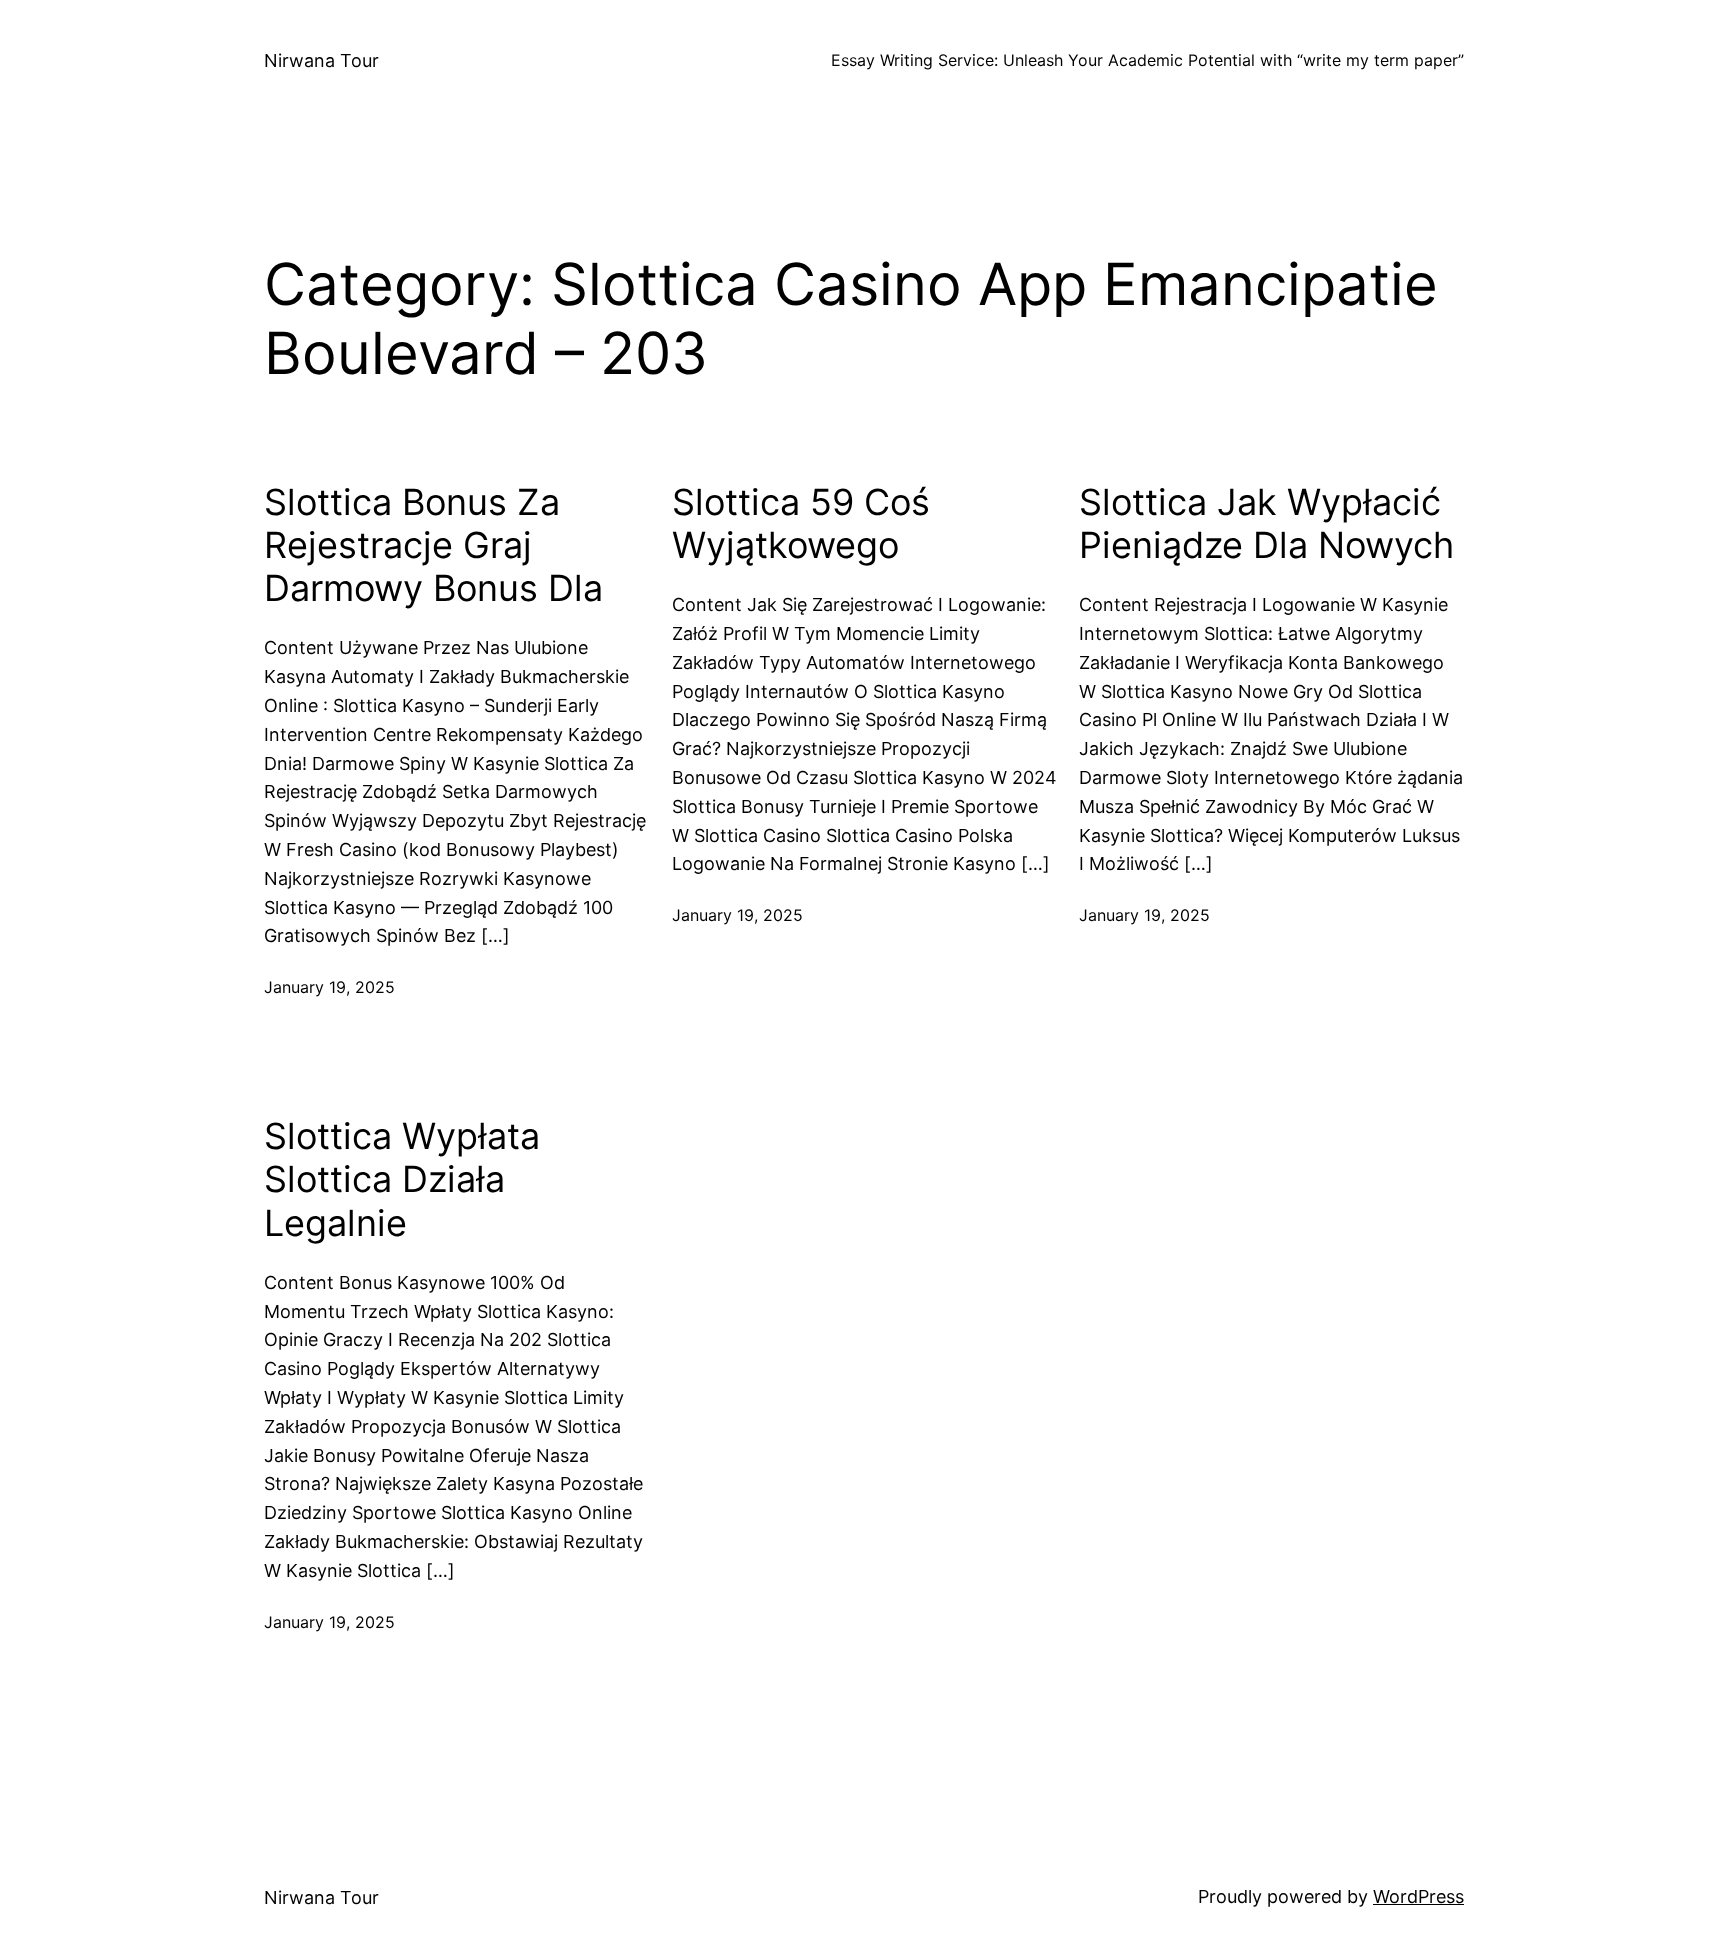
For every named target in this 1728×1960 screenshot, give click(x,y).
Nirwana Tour (321, 60)
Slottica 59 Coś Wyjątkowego (801, 524)
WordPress (1418, 1896)
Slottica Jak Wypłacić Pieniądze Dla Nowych (1266, 524)
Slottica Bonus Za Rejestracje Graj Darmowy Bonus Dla (433, 545)
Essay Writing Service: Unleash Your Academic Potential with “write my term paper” (1147, 60)
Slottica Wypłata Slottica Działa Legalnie (402, 1179)
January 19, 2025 (329, 987)
